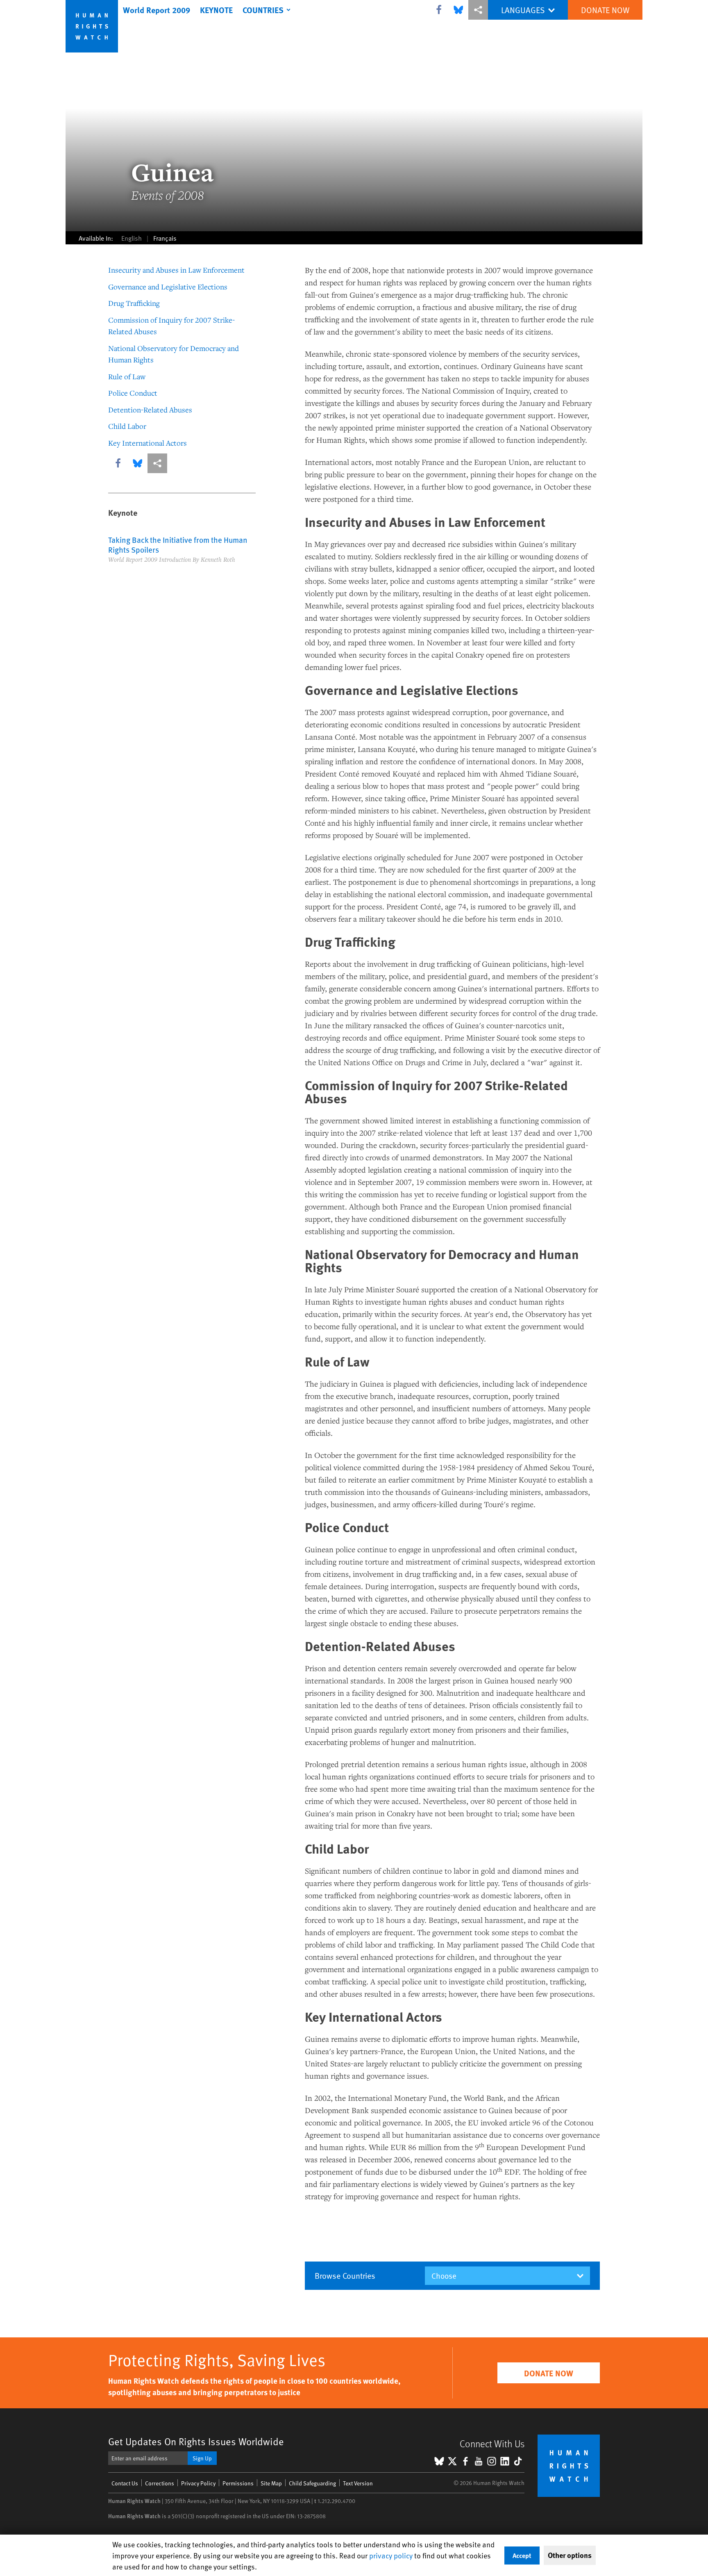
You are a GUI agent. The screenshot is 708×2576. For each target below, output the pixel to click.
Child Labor (127, 426)
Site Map (271, 2483)
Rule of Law (127, 376)
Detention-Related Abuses (150, 410)
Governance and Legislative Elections (168, 287)
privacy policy (391, 2555)
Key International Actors (147, 443)
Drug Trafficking (134, 303)
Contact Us (125, 2483)
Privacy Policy (198, 2483)
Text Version (358, 2483)
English (132, 238)
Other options (570, 2555)
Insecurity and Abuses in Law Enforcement (176, 270)
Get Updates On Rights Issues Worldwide (196, 2441)
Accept (522, 2555)
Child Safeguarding (312, 2483)
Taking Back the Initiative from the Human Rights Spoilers (178, 544)
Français (165, 238)
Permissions (238, 2483)
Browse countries (345, 2275)
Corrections (160, 2483)
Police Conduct (133, 393)
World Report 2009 (157, 10)
